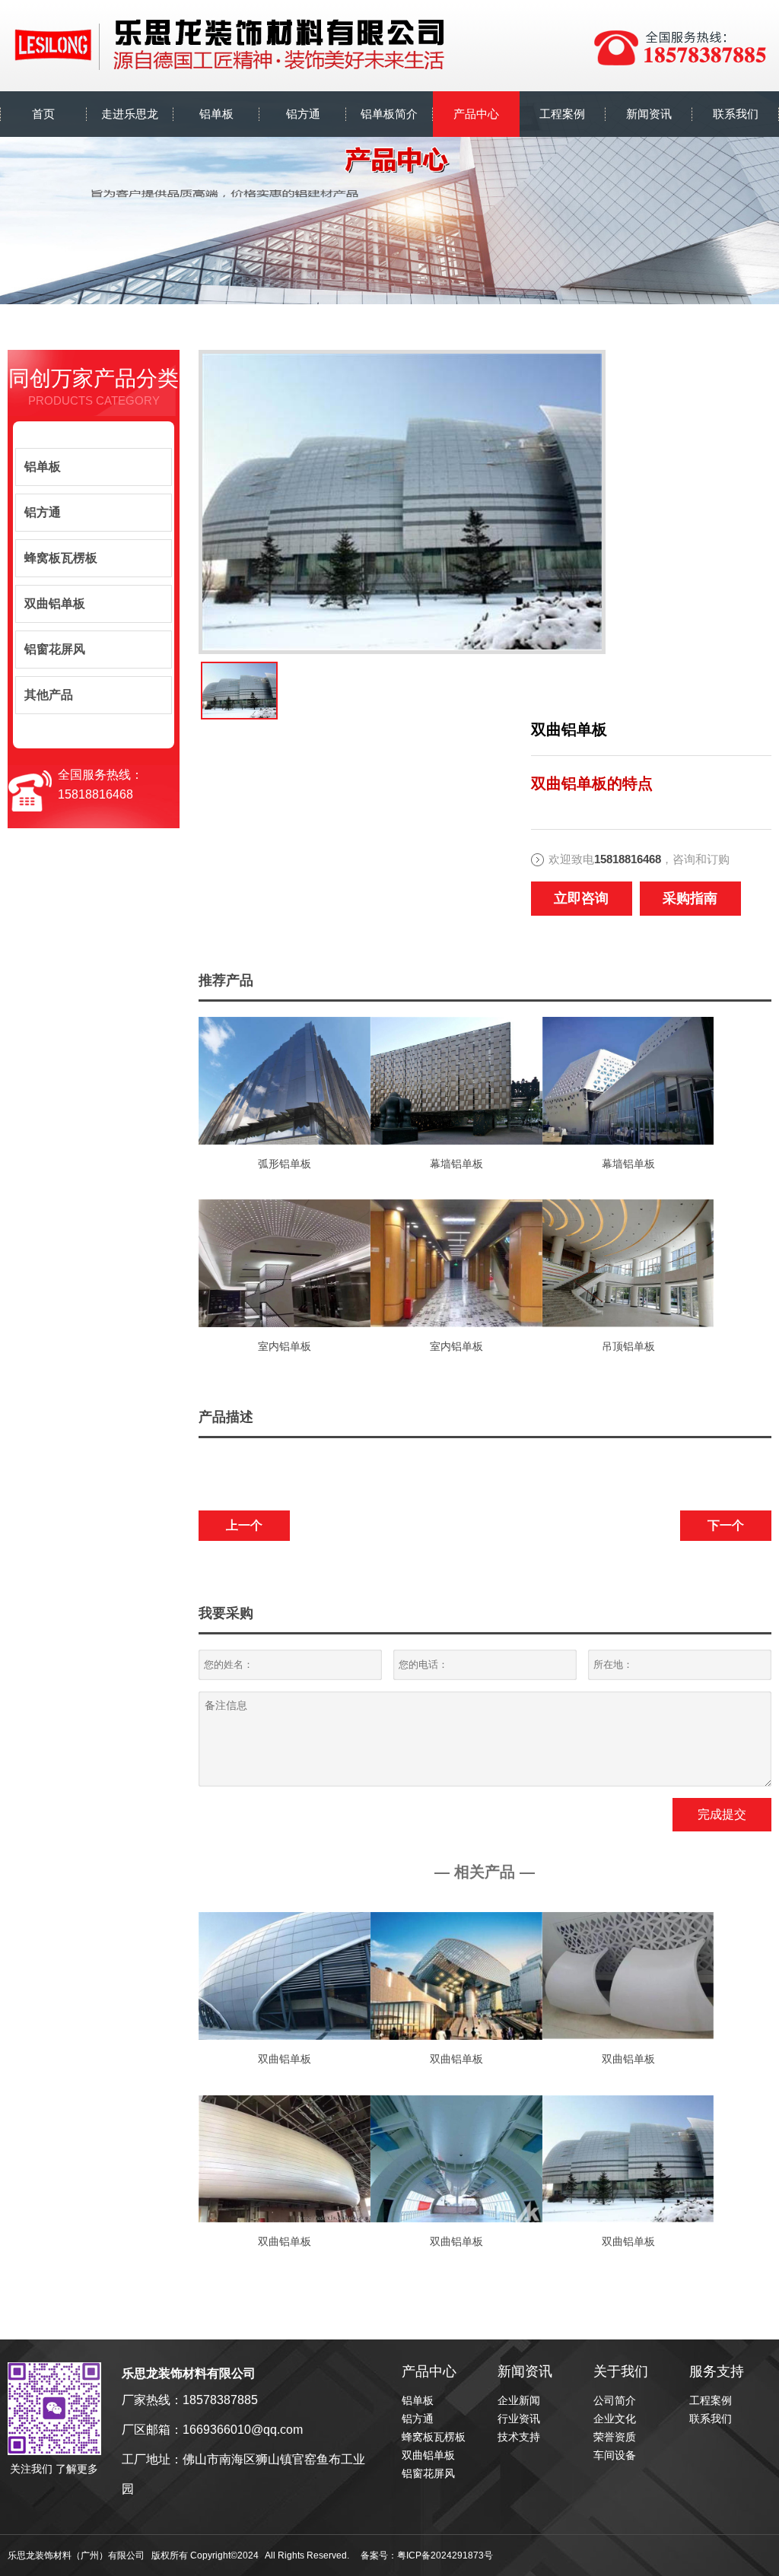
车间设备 (615, 2455)
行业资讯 (519, 2419)
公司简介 (615, 2400)
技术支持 (519, 2437)
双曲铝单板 (55, 604)
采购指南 (690, 898)
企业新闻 (519, 2400)
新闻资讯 (525, 2371)
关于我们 (621, 2371)
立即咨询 (581, 898)
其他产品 (49, 695)
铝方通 (43, 512)
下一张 (204, 691)
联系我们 (711, 2419)
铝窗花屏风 (55, 649)
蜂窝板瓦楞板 (61, 558)
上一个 (244, 1525)
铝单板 (43, 467)
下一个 (726, 1525)
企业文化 (615, 2419)
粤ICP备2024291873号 (445, 2555)
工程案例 (711, 2400)
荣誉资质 (615, 2437)
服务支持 (717, 2371)
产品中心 (429, 2371)
